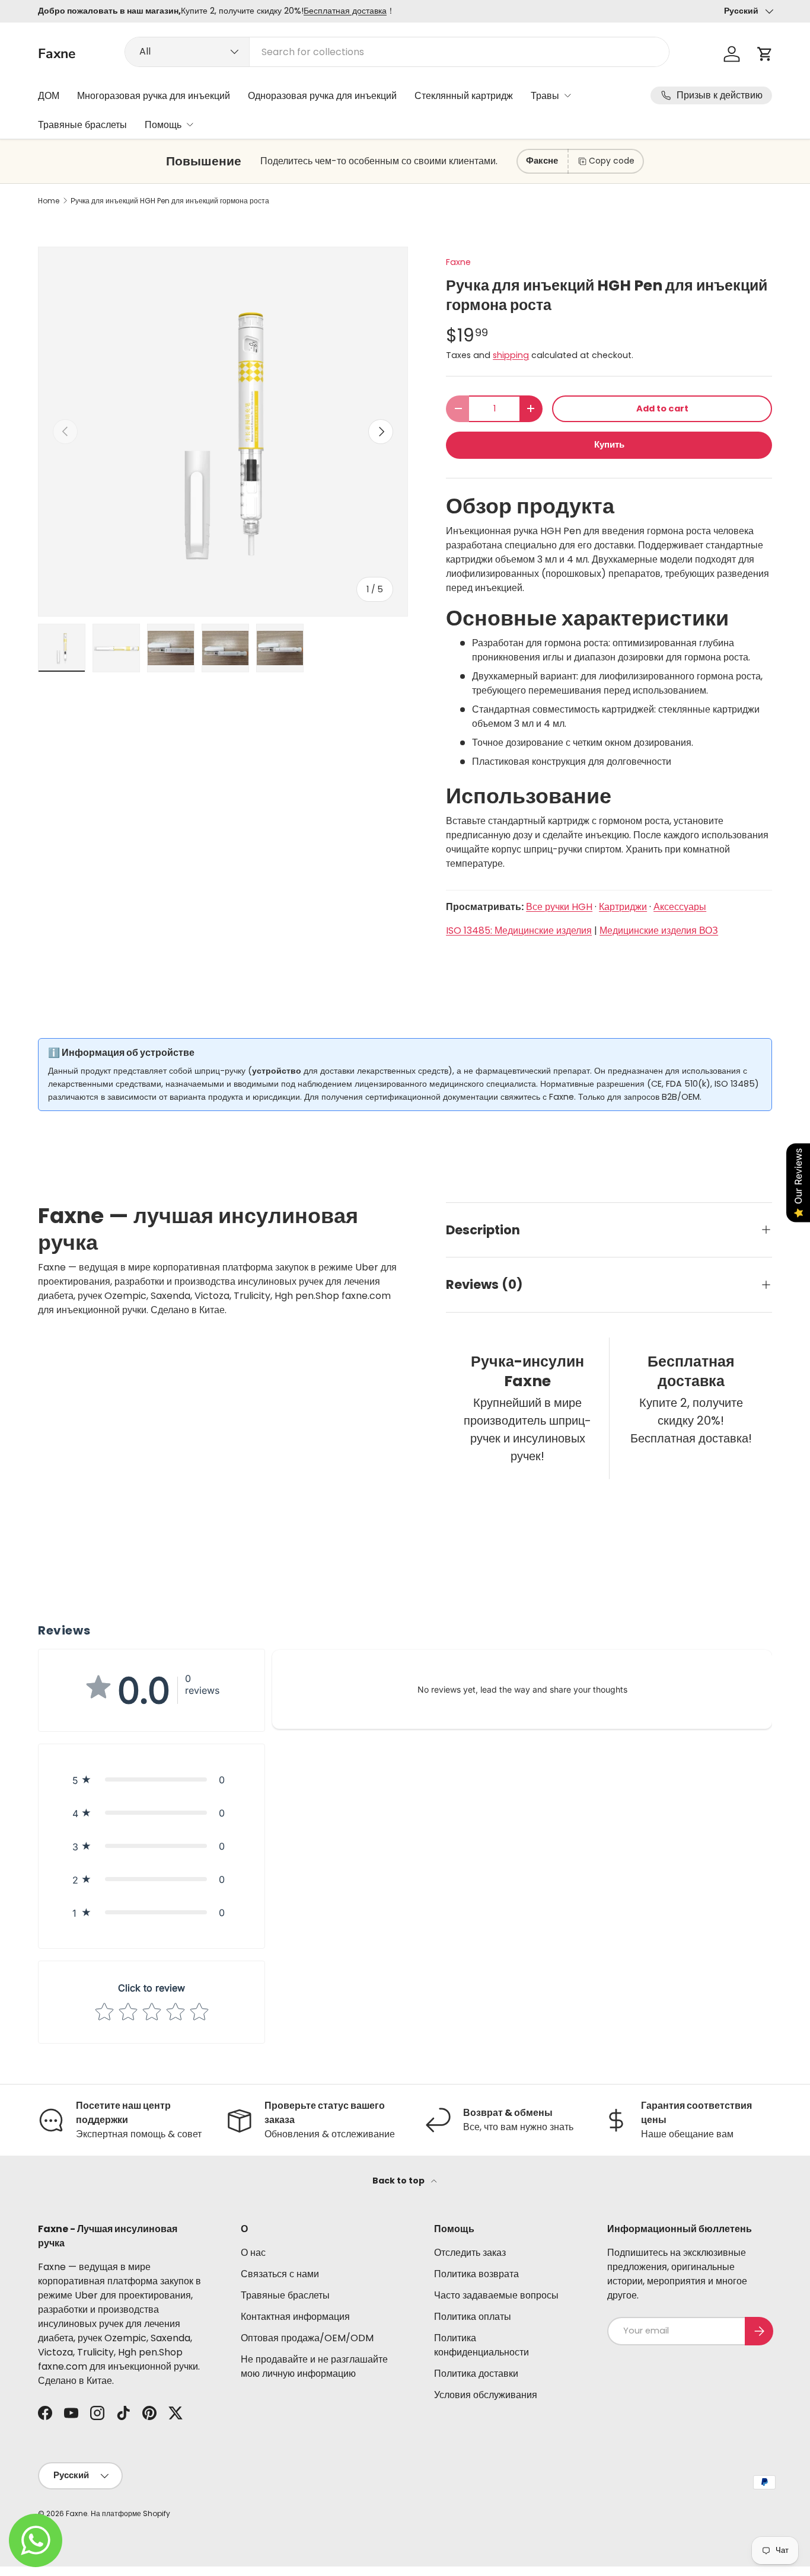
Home (49, 201)
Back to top (399, 2181)
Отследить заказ (470, 2253)
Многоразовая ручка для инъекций (154, 96)
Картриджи (623, 907)
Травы (545, 96)
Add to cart (662, 408)
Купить (609, 445)
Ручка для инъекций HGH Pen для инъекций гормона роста (170, 201)
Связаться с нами (280, 2274)
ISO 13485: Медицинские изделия (519, 931)
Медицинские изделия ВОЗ (659, 931)
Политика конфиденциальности (481, 2345)
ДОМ (49, 96)
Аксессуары (680, 907)
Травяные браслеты (82, 125)
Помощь (163, 125)
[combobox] (397, 52)
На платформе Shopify (130, 2513)
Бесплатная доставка (345, 11)
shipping (511, 355)
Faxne (458, 262)
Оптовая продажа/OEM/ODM (307, 2338)
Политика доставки (476, 2374)
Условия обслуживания (486, 2395)
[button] (765, 54)
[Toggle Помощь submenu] (190, 125)
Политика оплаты (473, 2317)
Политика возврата (476, 2274)
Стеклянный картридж (464, 96)
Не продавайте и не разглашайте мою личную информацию (314, 2366)
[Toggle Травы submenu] (567, 95)
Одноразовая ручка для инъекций (322, 96)
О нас (253, 2253)
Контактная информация (295, 2317)
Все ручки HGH (559, 907)
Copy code (612, 161)
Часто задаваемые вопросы (496, 2295)
